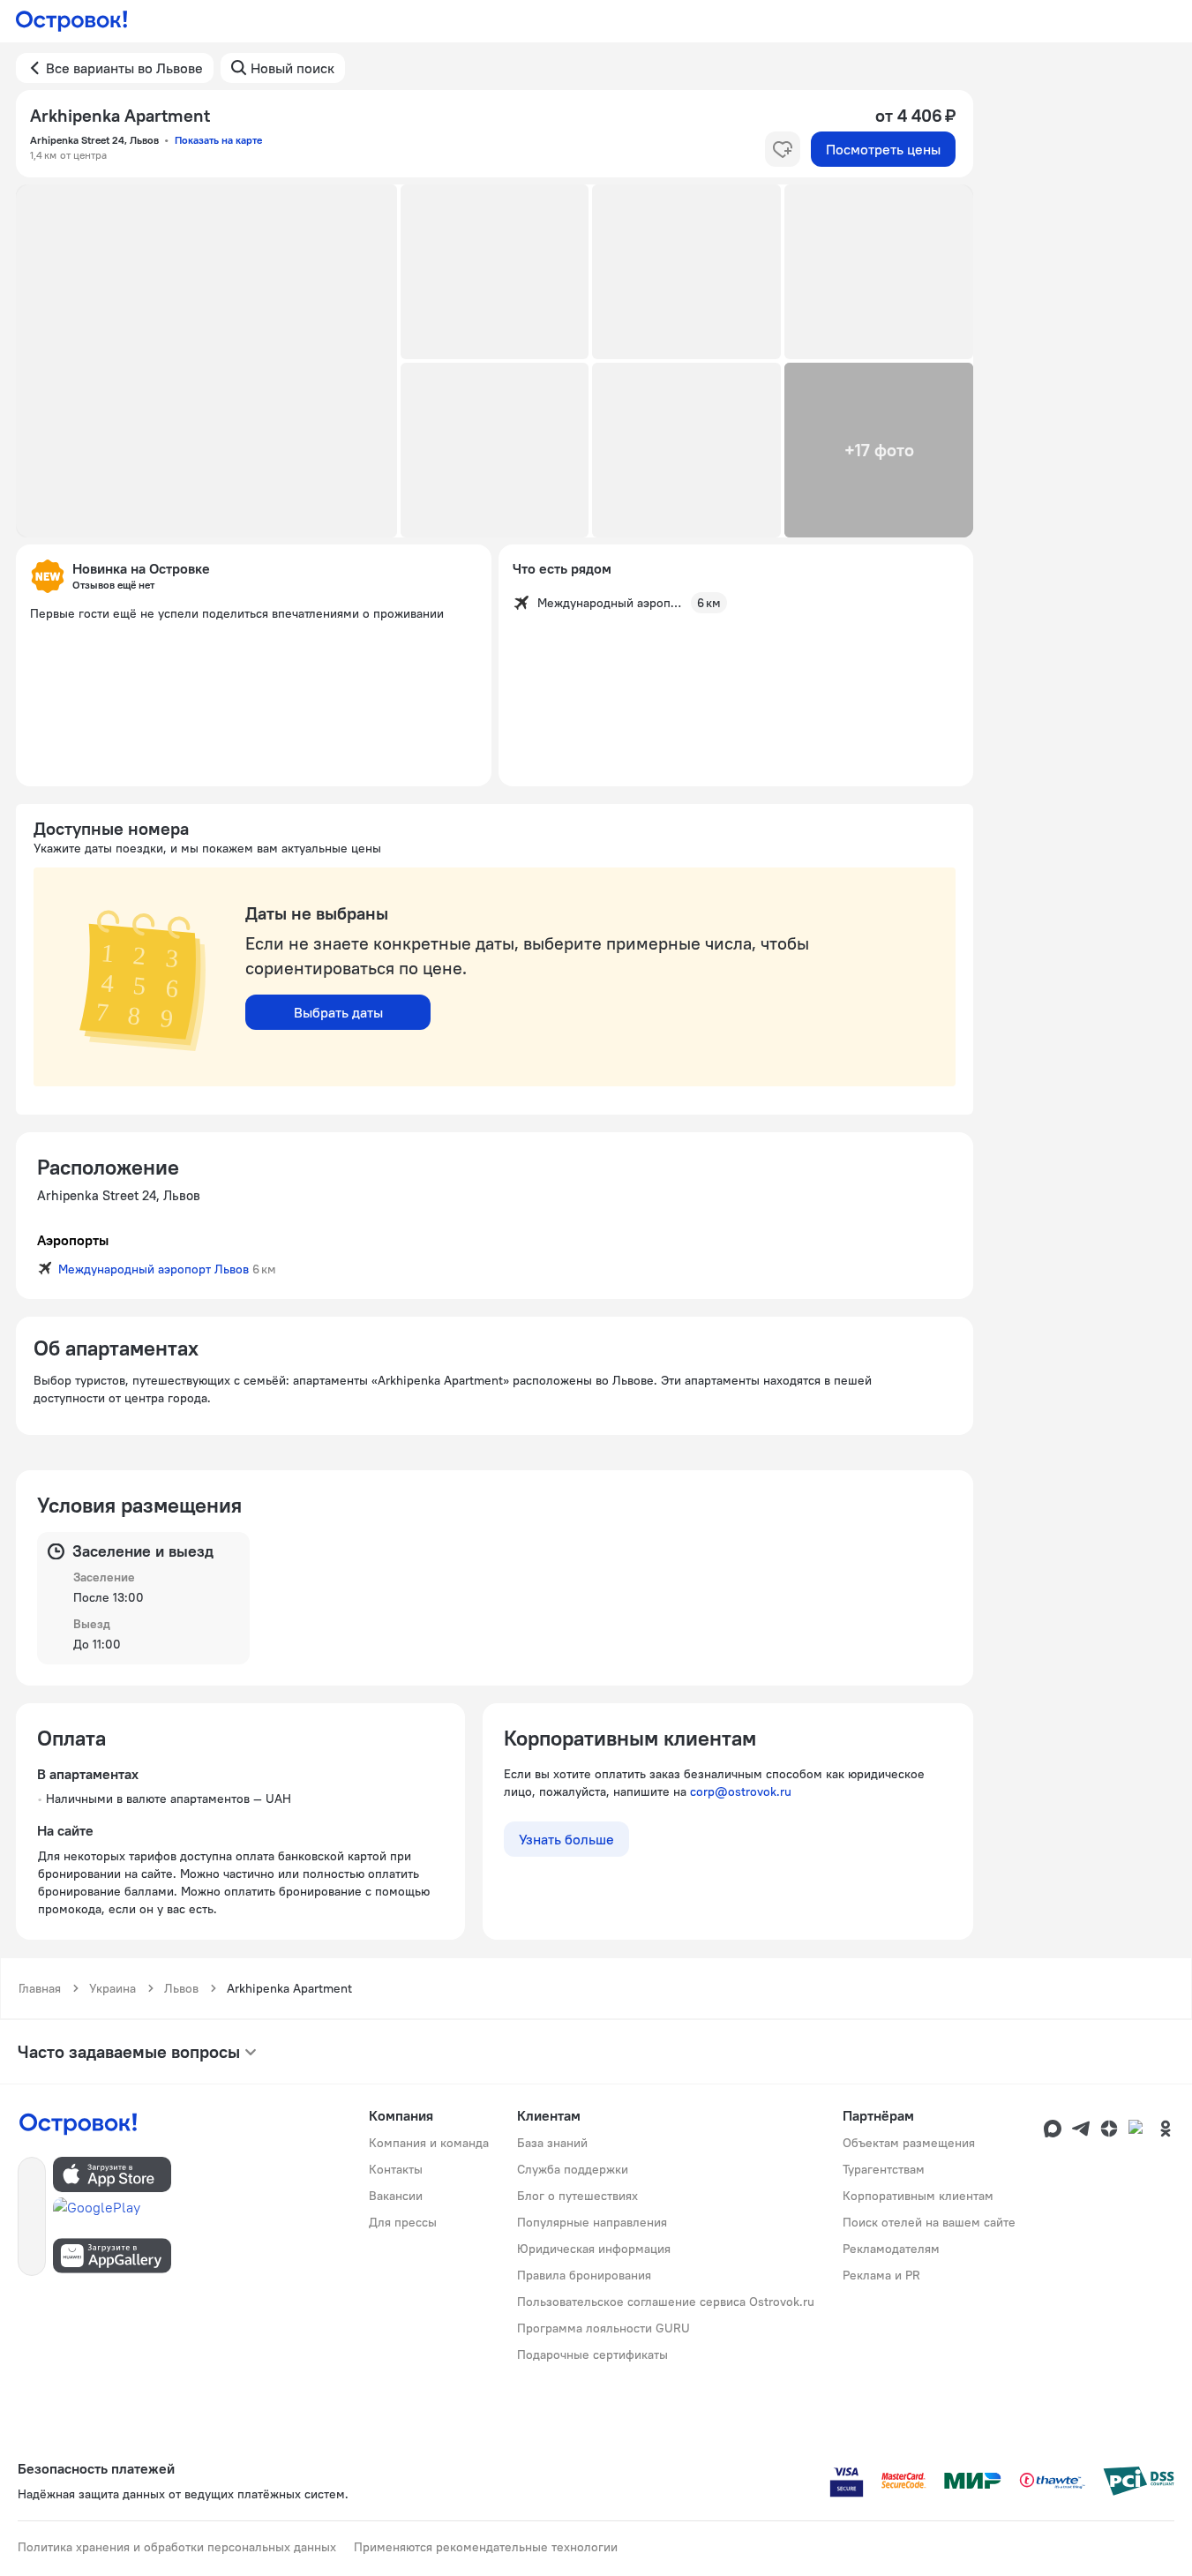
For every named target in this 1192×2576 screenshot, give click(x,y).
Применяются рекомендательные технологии (486, 2547)
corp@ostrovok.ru (741, 1791)
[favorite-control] (783, 149)
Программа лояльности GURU (603, 2328)
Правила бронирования (584, 2275)
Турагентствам (884, 2169)
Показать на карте (218, 140)
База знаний (552, 2143)
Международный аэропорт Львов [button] (154, 1269)
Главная (40, 1988)
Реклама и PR (881, 2275)
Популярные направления (592, 2222)
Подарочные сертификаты (592, 2354)
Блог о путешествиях (577, 2196)
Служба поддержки (573, 2169)
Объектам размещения (909, 2143)
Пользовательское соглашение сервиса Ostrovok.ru (666, 2302)
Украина (112, 1988)
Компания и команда (429, 2143)
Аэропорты (73, 1240)
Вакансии (396, 2196)
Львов (181, 1988)
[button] (206, 361)
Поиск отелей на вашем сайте (929, 2222)
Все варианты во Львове (124, 68)
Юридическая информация (594, 2249)
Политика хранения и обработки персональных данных (177, 2547)
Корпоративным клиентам (918, 2196)
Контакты (396, 2169)
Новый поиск (292, 68)
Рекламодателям (891, 2249)
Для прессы (403, 2222)
